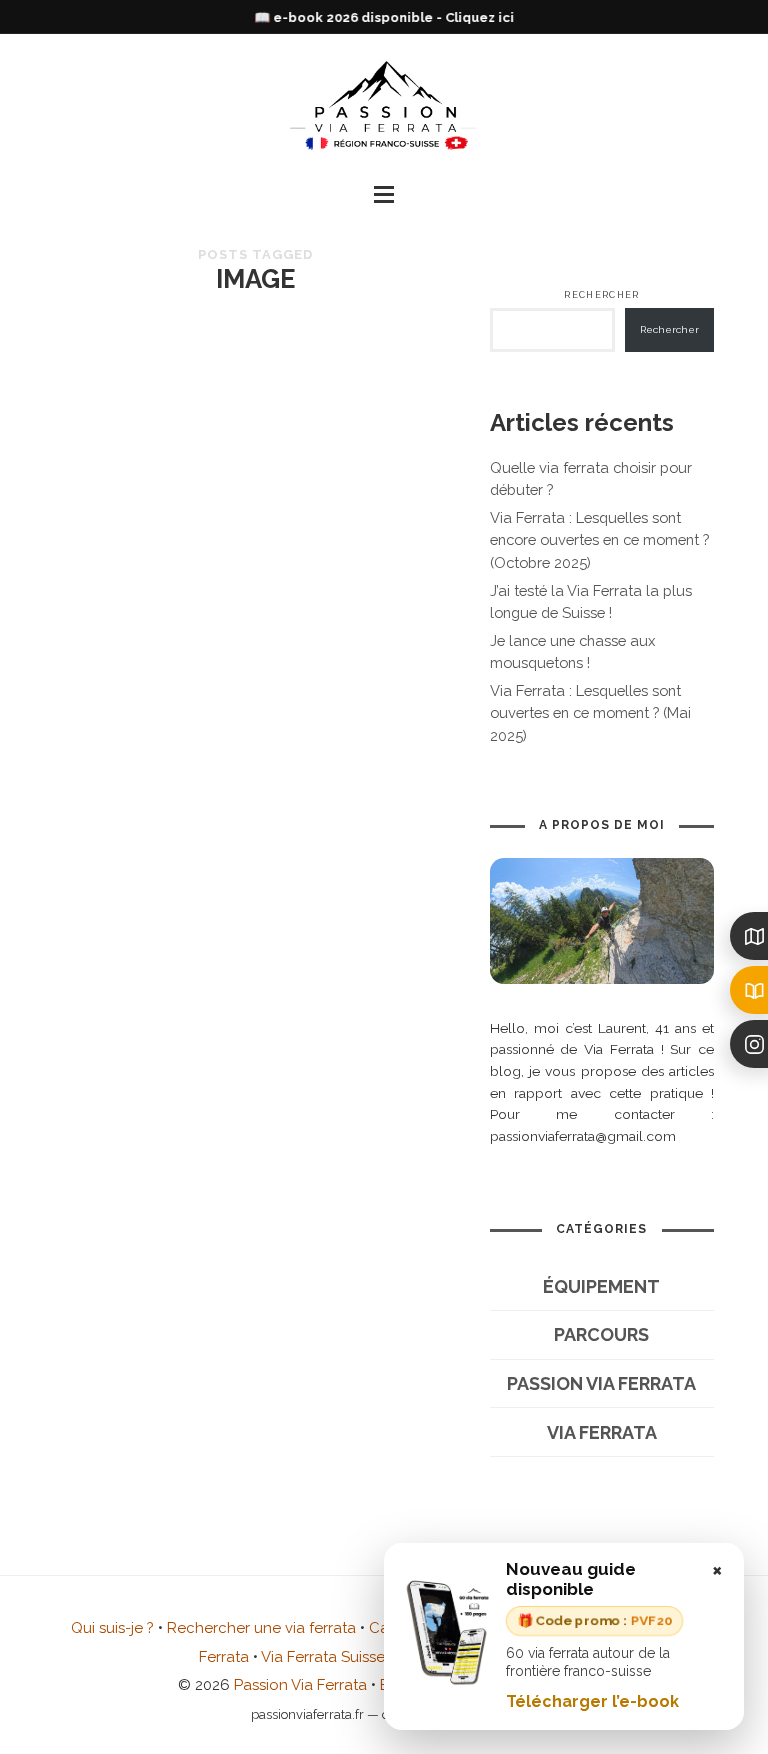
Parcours (601, 1334)
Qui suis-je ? (112, 1628)
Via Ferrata (602, 1432)
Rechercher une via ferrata (261, 1628)
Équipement (601, 1286)
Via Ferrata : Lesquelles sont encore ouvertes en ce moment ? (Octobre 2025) (599, 539)
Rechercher (602, 295)
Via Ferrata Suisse (323, 1657)
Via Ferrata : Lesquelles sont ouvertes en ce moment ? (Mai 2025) (590, 712)
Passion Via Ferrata (601, 1383)
